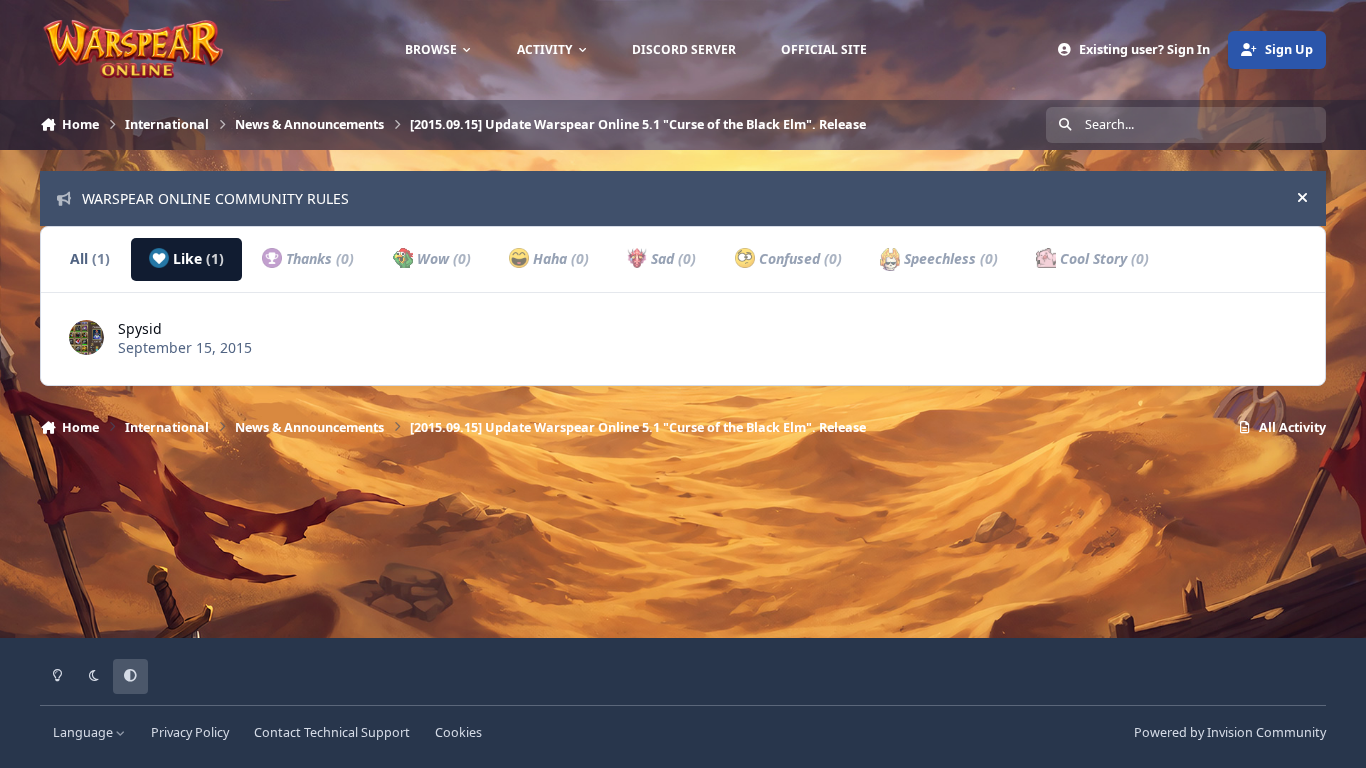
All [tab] (90, 258)
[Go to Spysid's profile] (86, 337)
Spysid (140, 328)
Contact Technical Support (332, 732)
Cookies (458, 732)
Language (84, 732)
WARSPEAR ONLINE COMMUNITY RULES (215, 198)
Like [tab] (196, 258)
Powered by (1230, 732)
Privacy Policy (190, 732)
